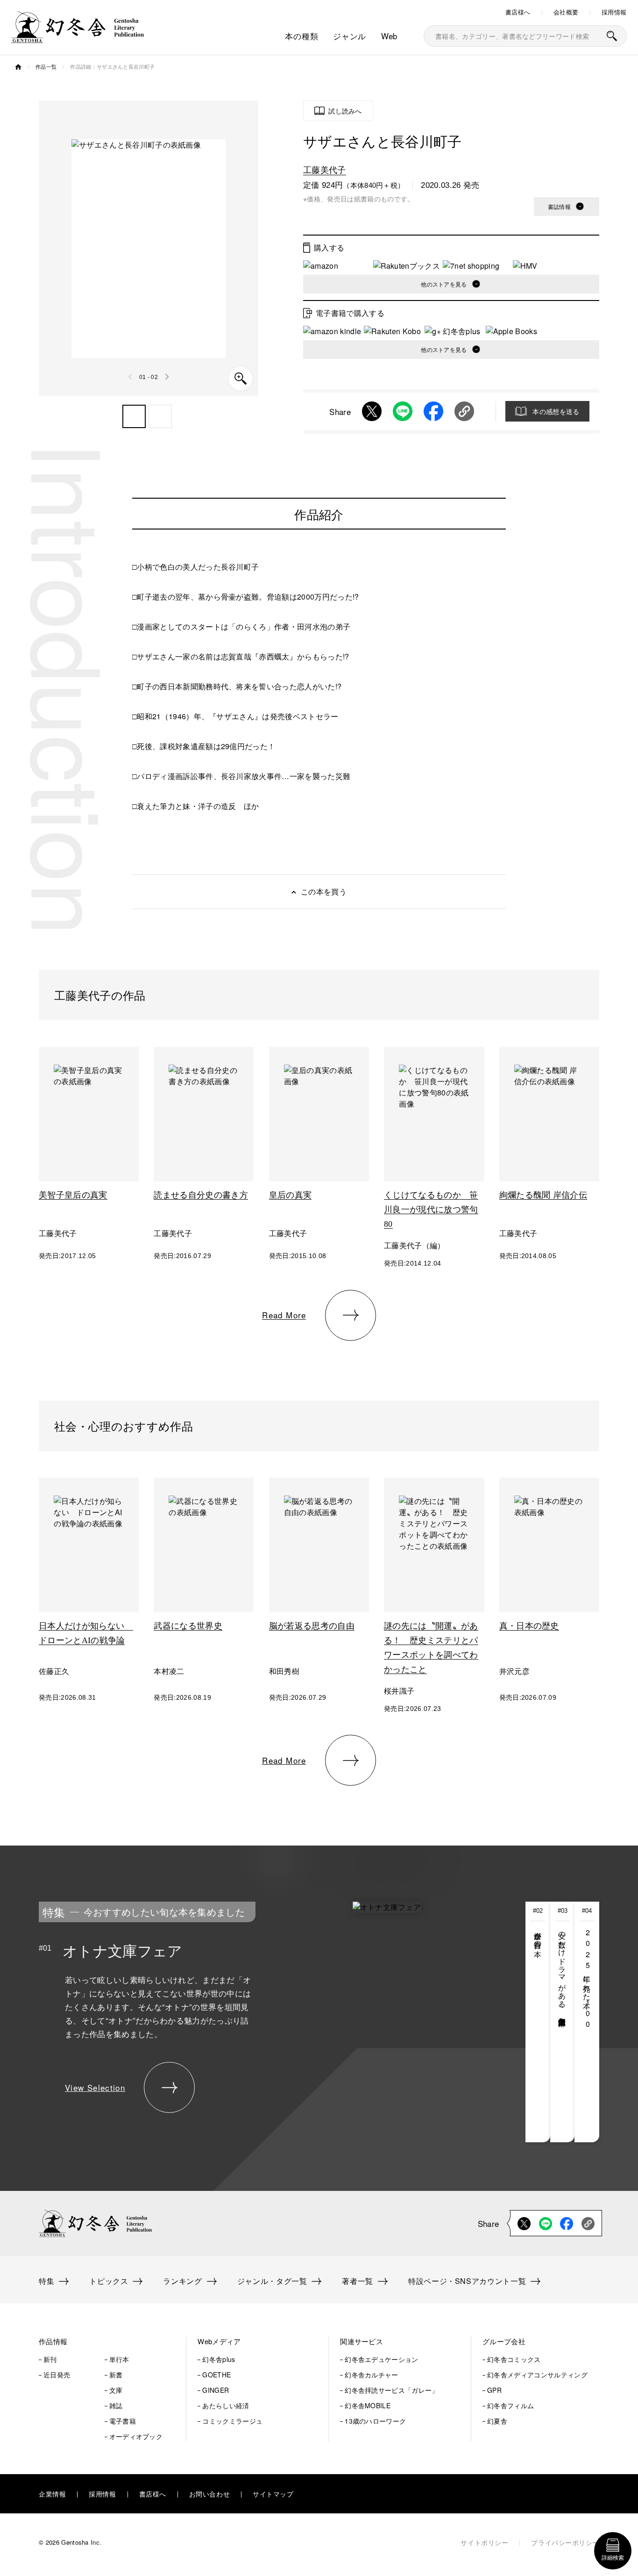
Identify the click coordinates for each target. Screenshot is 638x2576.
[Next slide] (167, 377)
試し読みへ (345, 111)
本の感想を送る (556, 411)
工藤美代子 (325, 169)
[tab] (538, 2022)
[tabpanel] (254, 2022)
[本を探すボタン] (612, 36)
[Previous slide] (131, 377)
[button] (134, 416)
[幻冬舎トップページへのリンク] (78, 37)
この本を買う (324, 891)
